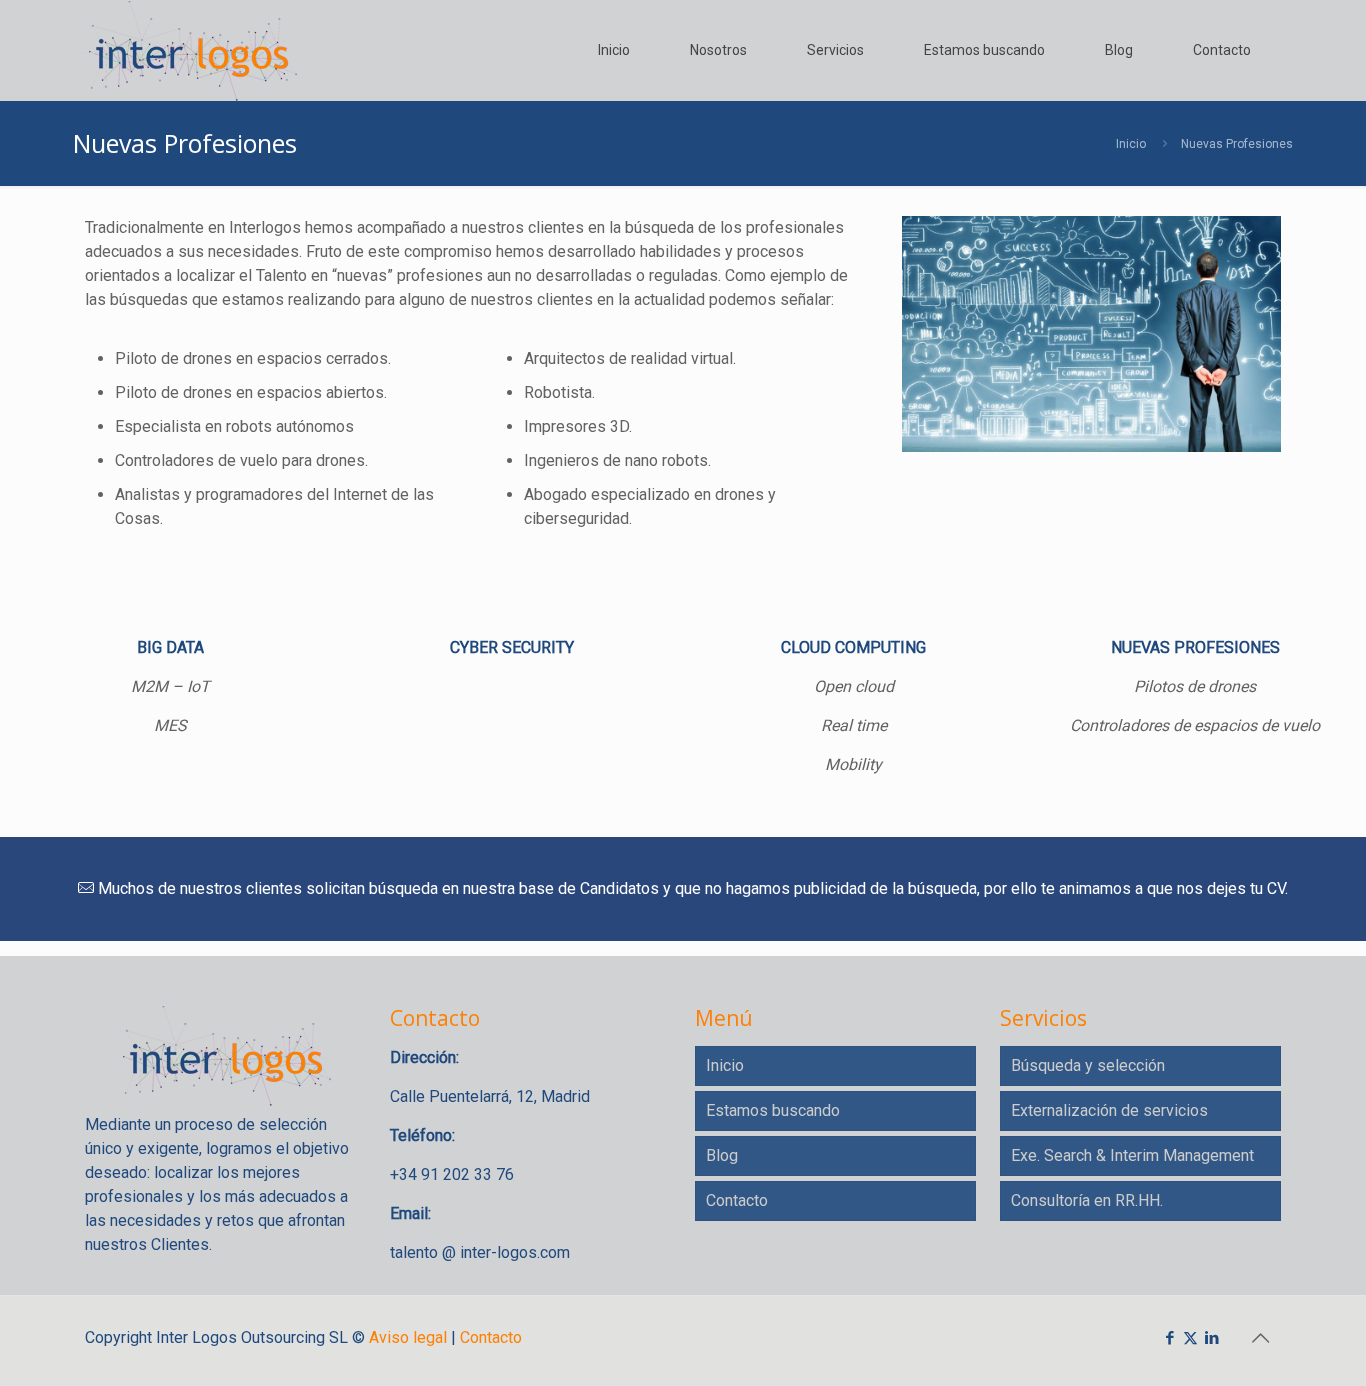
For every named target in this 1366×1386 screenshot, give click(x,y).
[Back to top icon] (1260, 1338)
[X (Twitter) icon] (1190, 1338)
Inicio (1131, 144)
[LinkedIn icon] (1211, 1338)
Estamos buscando (773, 1110)
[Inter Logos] (191, 50)
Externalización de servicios (1109, 1110)
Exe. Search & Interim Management (1132, 1155)
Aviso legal (408, 1337)
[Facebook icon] (1169, 1338)
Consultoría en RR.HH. (1087, 1200)
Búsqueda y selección (1088, 1065)
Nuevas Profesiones (1237, 144)
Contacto (737, 1200)
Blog (722, 1155)
